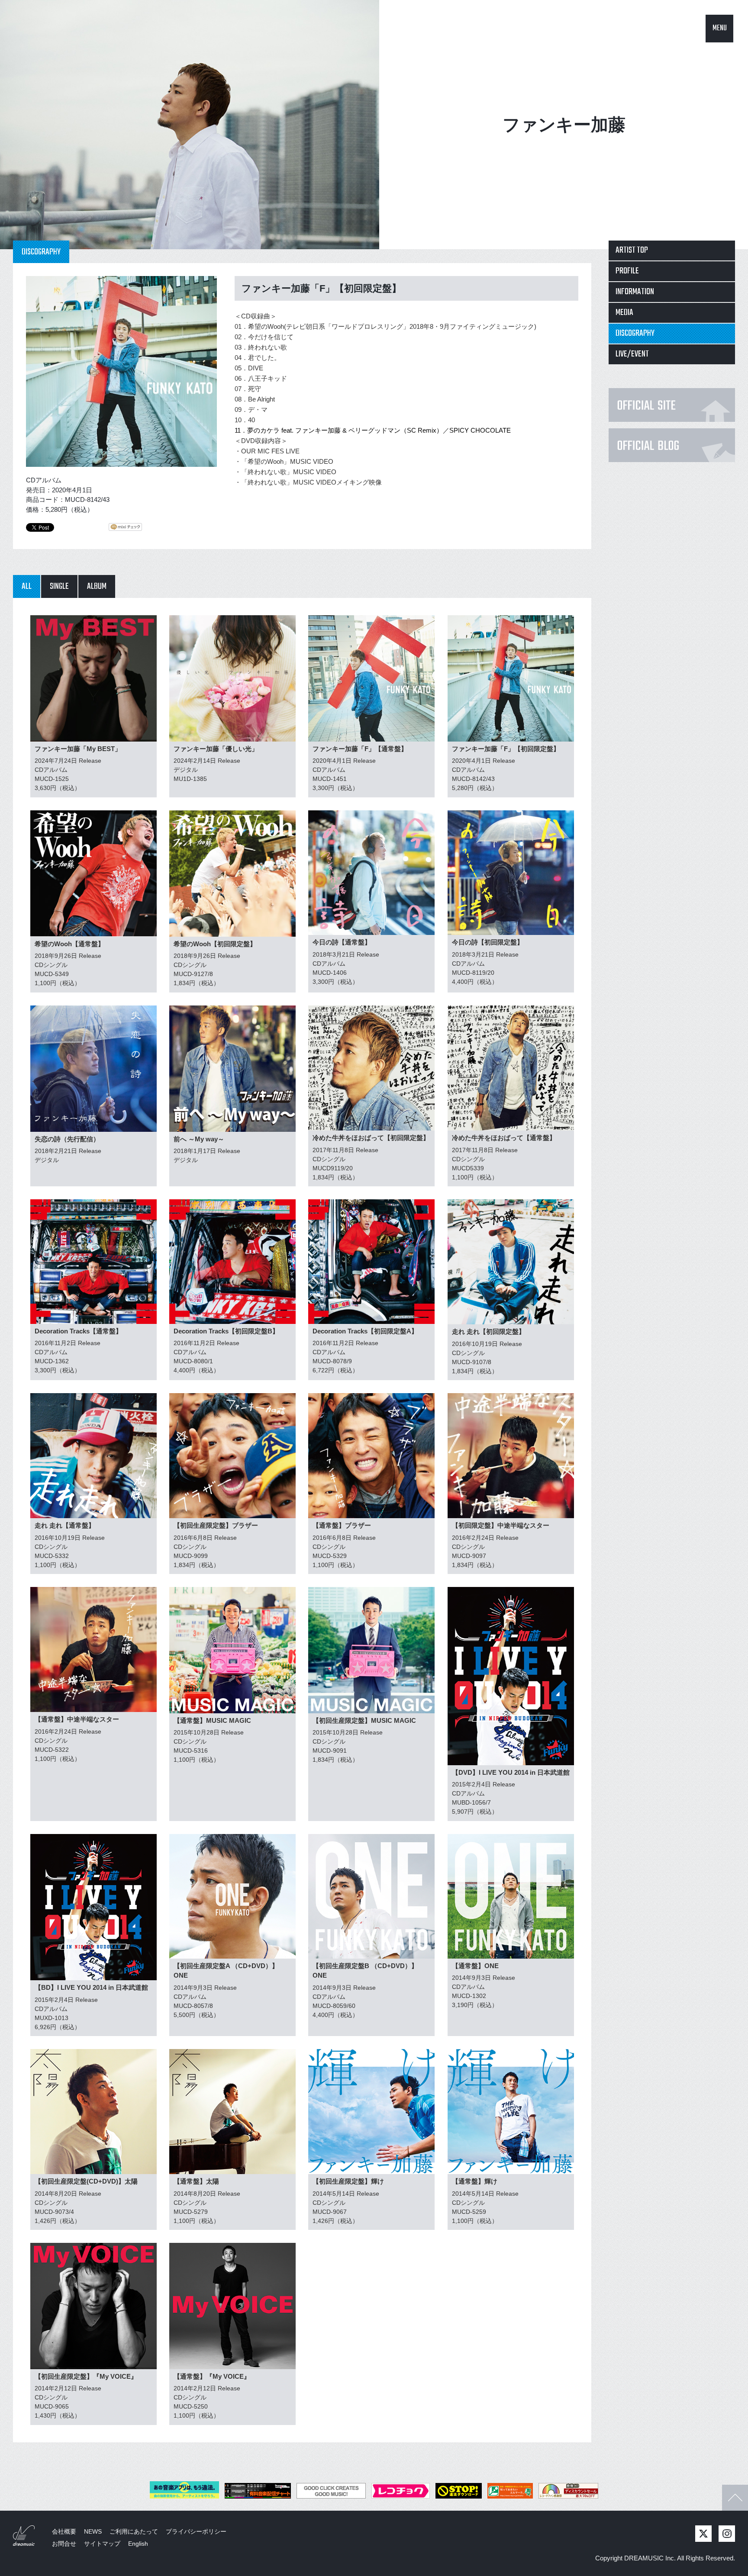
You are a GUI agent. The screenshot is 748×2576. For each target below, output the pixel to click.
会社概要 (64, 2531)
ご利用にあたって (134, 2531)
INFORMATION (635, 292)
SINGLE (59, 586)
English (138, 2544)
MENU (720, 28)
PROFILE (627, 271)
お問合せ (64, 2544)
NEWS (93, 2531)
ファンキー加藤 (564, 125)
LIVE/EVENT (632, 354)
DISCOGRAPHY (635, 333)
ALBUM (97, 586)
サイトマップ (102, 2544)
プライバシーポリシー (196, 2531)
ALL (27, 586)
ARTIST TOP (632, 250)
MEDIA (624, 313)
